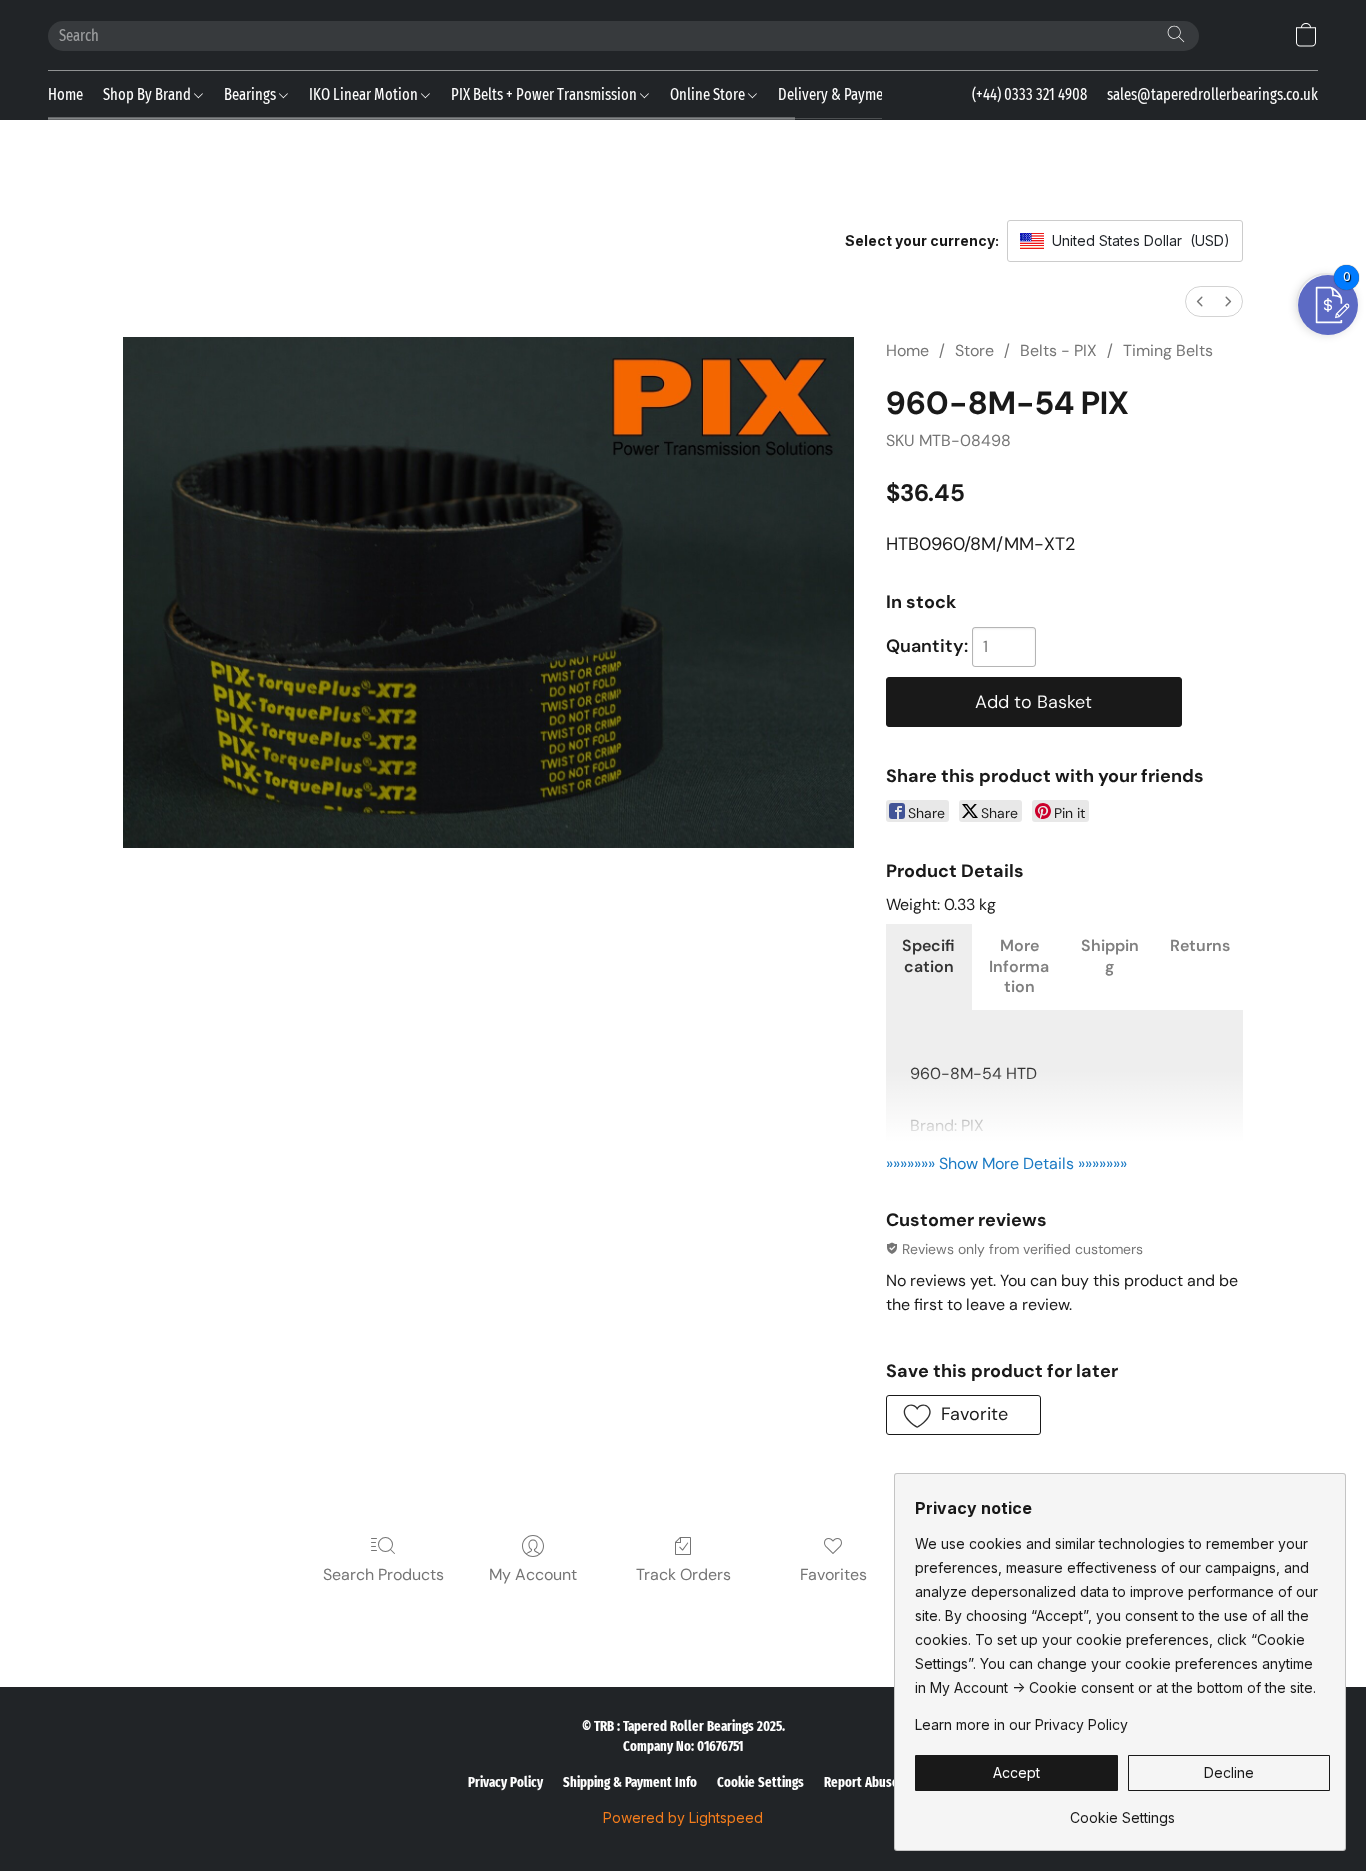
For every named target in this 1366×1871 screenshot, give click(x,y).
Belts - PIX (1058, 350)
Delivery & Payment (837, 94)
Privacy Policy (505, 1782)
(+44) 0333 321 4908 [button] (1029, 94)
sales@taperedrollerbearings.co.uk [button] (1212, 94)
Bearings (251, 94)
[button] (1306, 35)
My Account (533, 1574)
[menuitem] (1200, 301)
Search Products (383, 1574)
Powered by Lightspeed (683, 1817)
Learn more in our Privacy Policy (1021, 1724)
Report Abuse (861, 1782)
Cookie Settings (760, 1782)
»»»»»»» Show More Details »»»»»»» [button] (1006, 1163)
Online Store (709, 94)
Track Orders (683, 1574)
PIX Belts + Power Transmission (545, 94)
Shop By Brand (148, 94)
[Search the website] (1176, 34)
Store (974, 350)
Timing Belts (1168, 350)
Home (65, 94)
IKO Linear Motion (365, 94)
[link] (1122, 1810)
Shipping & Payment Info (630, 1782)
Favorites (833, 1574)
